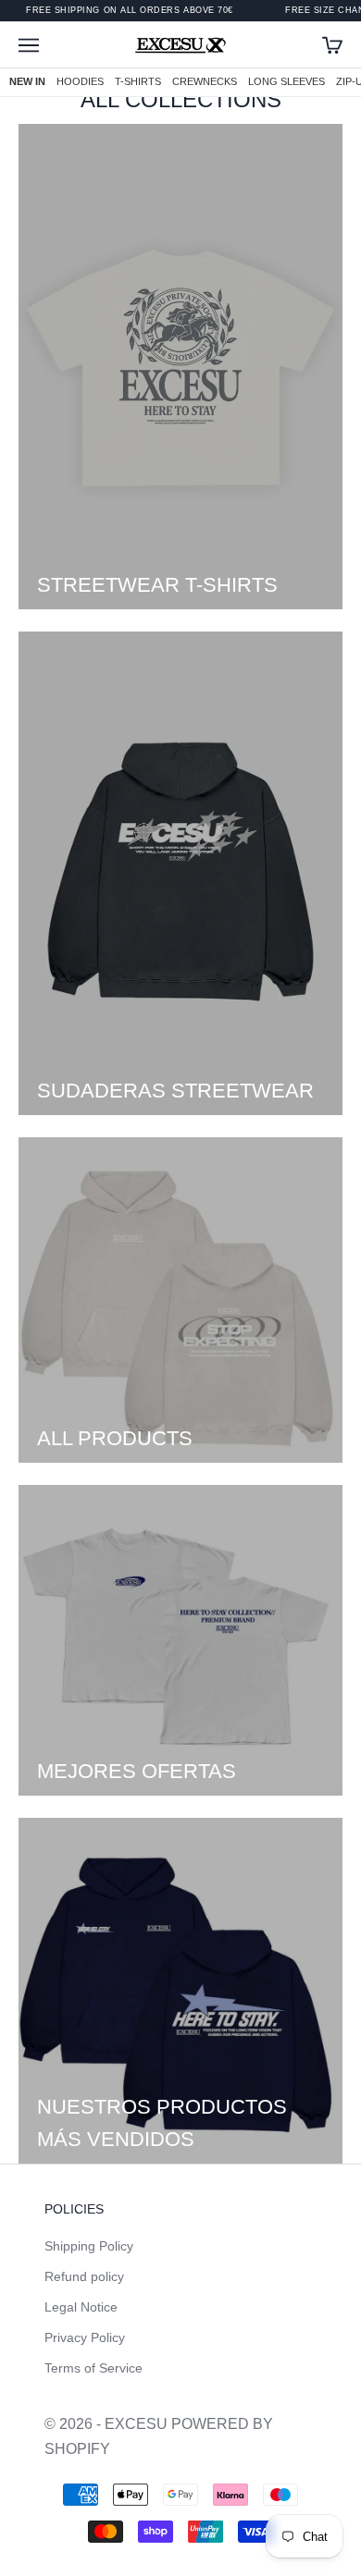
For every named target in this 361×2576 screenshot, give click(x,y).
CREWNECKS (205, 81)
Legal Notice (81, 2307)
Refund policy (84, 2276)
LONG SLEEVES (286, 81)
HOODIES (80, 81)
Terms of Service (93, 2368)
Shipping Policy (89, 2246)
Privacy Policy (85, 2337)
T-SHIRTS (138, 81)
